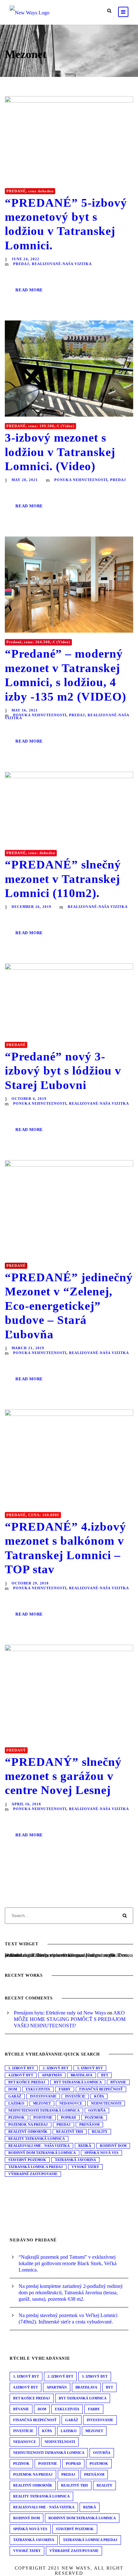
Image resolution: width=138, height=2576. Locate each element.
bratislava (82, 2075)
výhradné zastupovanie (33, 2174)
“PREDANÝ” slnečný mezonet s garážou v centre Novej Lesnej (63, 1776)
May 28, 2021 (25, 480)
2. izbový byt (56, 2068)
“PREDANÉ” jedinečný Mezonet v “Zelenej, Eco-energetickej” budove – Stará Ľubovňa (69, 1306)
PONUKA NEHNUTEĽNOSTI (81, 480)
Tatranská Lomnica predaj (36, 2167)
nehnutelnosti (106, 2103)
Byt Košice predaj (27, 2082)
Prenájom (89, 2124)
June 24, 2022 (26, 259)
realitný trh (70, 2131)
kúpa (99, 2096)
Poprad (69, 2117)
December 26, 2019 (31, 907)
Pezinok (17, 2117)
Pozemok (94, 2117)
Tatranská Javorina (75, 2160)
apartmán (52, 2075)
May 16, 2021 (25, 710)
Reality (100, 2131)
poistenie (43, 2117)
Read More (29, 290)
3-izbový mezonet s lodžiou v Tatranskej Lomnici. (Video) (60, 452)
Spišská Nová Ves (101, 2153)
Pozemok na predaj (28, 2124)
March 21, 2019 (28, 1348)
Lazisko (16, 2103)
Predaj (64, 2124)
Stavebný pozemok (27, 2160)
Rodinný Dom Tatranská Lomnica (42, 2153)
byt (105, 2075)
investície (75, 2096)
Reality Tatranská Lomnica (37, 2139)
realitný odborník (28, 2131)
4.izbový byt (21, 2075)
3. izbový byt (90, 2068)
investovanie (43, 2096)
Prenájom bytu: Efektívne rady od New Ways (60, 2013)
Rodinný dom (113, 2146)
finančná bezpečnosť (101, 2089)
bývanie (118, 2082)
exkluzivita (38, 2089)
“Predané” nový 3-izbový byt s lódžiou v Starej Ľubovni (63, 1071)
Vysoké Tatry (85, 2167)
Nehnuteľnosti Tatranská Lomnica (44, 2110)
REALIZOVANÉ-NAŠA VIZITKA (62, 264)
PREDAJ (21, 264)
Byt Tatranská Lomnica (78, 2082)
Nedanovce (71, 2103)
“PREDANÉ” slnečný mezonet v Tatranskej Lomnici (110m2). (63, 879)
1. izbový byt (21, 2068)
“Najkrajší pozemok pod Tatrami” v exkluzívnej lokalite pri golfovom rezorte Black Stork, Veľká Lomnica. (68, 2263)
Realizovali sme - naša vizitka (39, 2146)
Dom (13, 2089)
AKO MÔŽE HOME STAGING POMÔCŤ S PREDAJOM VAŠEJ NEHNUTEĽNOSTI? (70, 2019)
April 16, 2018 (26, 1804)
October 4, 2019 (29, 1099)
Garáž (15, 2096)
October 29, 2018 (30, 1583)
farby (65, 2089)
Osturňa (97, 2110)
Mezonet (42, 2103)
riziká (85, 2146)
